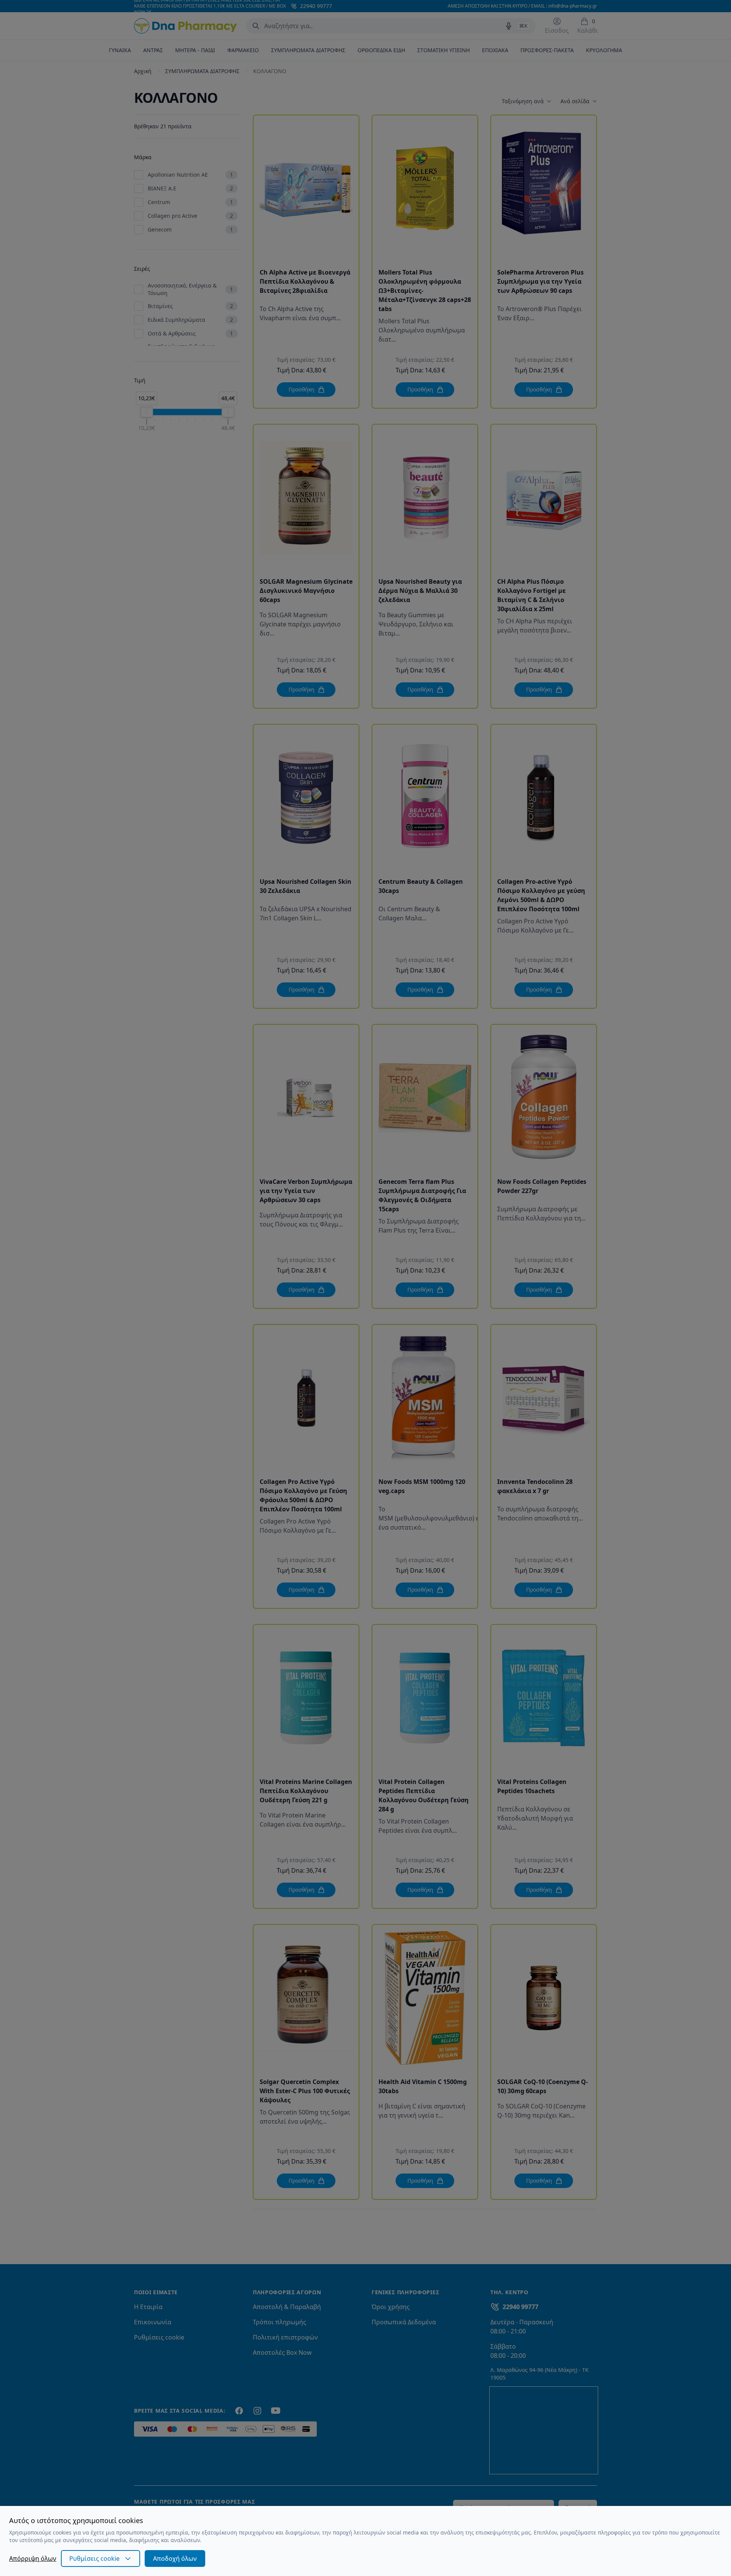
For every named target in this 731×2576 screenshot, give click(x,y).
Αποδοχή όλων (175, 2558)
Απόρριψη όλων (33, 2558)
